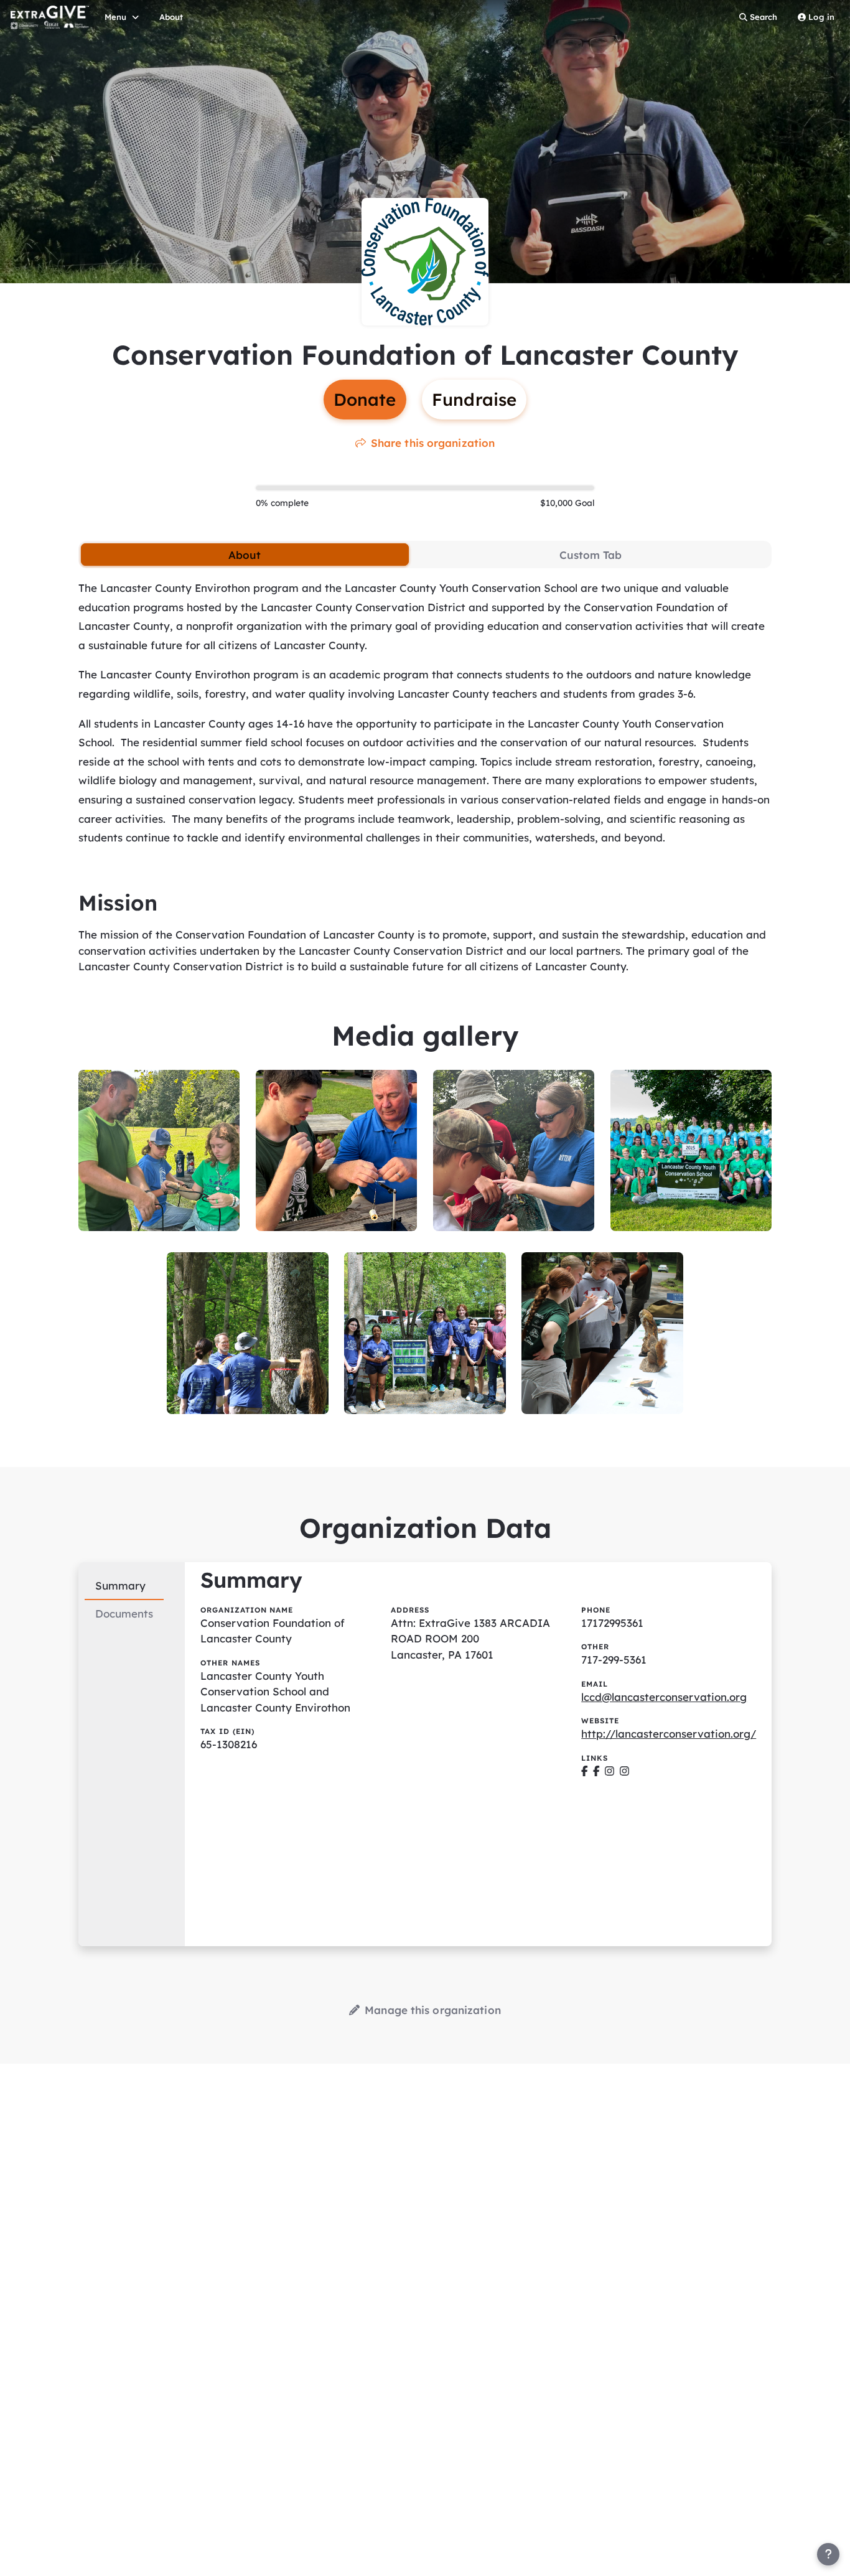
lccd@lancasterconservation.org (664, 1697)
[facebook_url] (585, 1771)
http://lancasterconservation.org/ (669, 1734)
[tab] (245, 555)
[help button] (828, 2554)
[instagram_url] (609, 1771)
